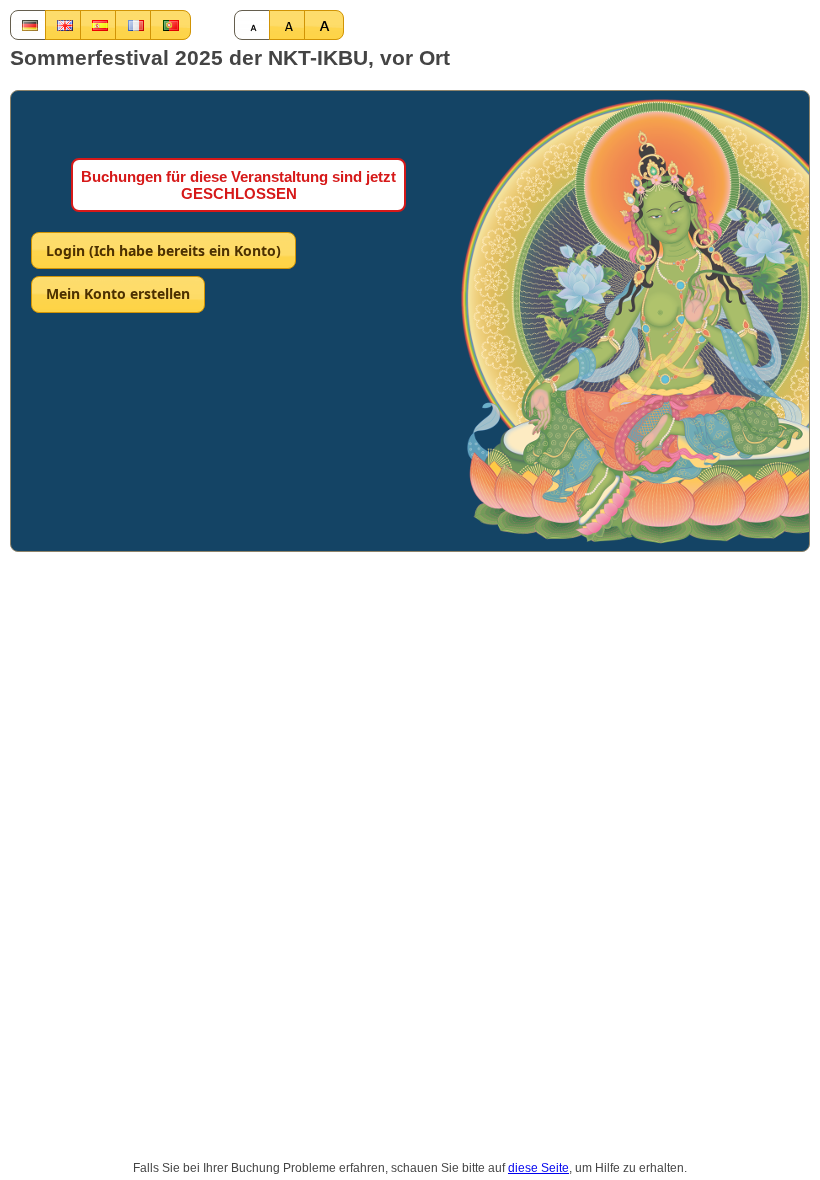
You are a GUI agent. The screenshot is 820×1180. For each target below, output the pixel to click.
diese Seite (538, 1168)
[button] (30, 25)
